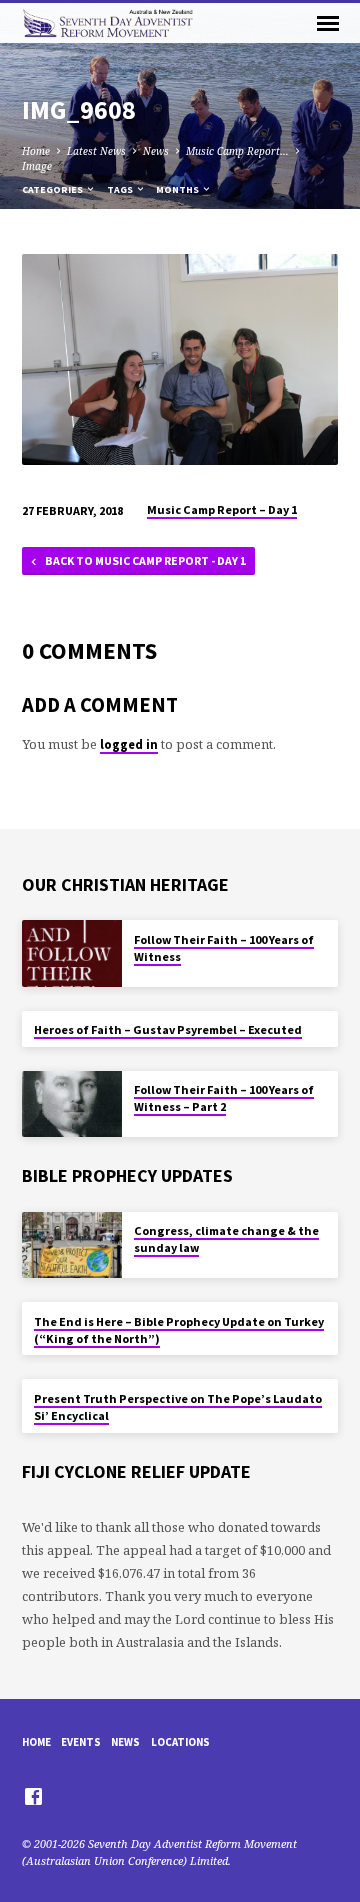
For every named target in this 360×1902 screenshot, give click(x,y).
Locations (180, 1742)
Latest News (96, 151)
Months (178, 189)
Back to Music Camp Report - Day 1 (144, 560)
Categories (53, 189)
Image (37, 166)
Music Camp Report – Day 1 (222, 509)
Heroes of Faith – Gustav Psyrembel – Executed (168, 1029)
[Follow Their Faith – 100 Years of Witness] (72, 953)
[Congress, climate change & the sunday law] (72, 1245)
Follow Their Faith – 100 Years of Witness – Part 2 (224, 1098)
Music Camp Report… (237, 151)
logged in (129, 744)
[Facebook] (33, 1796)
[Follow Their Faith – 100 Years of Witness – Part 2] (72, 1104)
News (156, 151)
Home (36, 151)
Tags (121, 189)
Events (81, 1742)
